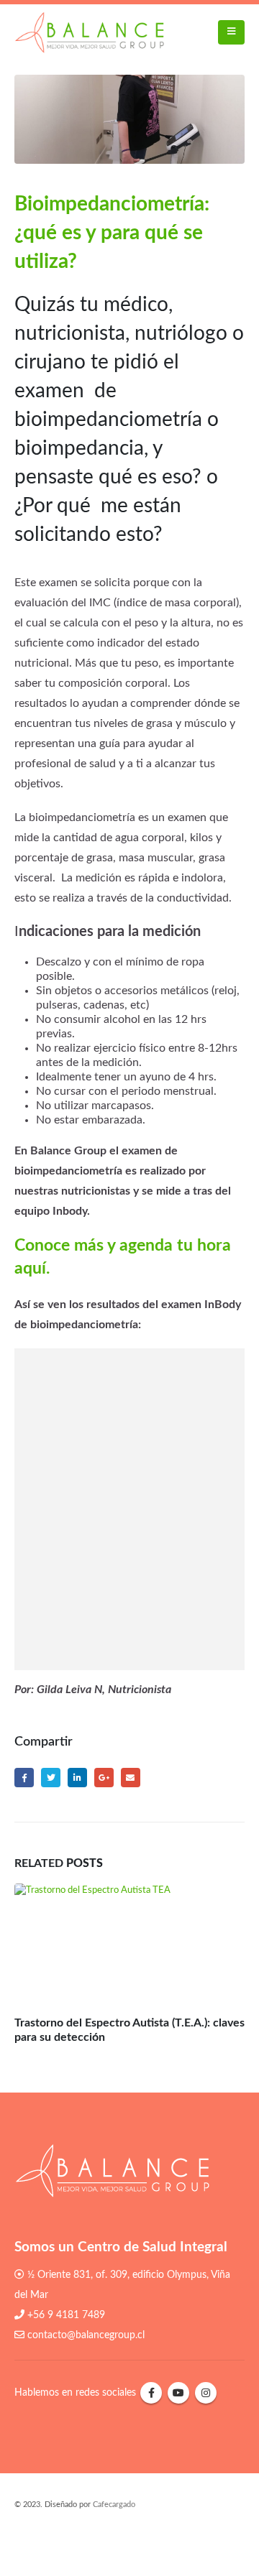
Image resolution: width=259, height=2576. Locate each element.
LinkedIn (77, 1778)
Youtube (178, 2393)
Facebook (24, 1778)
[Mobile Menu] (231, 32)
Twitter (51, 1778)
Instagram (206, 2393)
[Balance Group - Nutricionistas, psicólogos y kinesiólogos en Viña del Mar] (89, 32)
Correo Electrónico (131, 1778)
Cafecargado (114, 2505)
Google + (104, 1778)
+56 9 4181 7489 (66, 2315)
